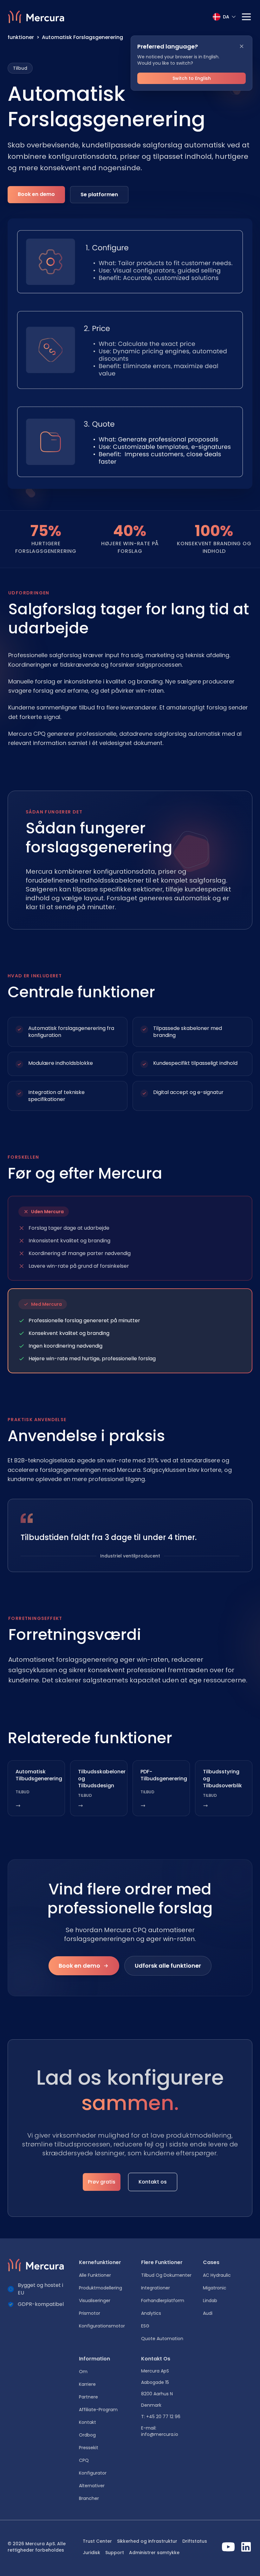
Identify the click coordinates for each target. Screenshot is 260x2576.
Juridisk (91, 2553)
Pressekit (89, 2448)
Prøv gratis (102, 2182)
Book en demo (36, 194)
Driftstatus (195, 2541)
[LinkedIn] (246, 2547)
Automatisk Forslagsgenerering (82, 37)
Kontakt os (153, 2182)
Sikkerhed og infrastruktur (147, 2541)
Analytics (151, 2313)
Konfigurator (93, 2473)
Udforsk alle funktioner (168, 1966)
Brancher (89, 2498)
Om (83, 2372)
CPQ (84, 2460)
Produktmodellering (101, 2288)
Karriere (87, 2384)
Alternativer (92, 2486)
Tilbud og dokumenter (166, 2275)
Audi (208, 2313)
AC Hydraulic (217, 2275)
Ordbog (87, 2435)
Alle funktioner (95, 2275)
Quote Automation (162, 2339)
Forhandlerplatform (163, 2301)
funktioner (21, 37)
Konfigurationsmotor (102, 2326)
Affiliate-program (98, 2410)
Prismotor (90, 2313)
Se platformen (99, 194)
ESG (145, 2326)
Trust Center (97, 2541)
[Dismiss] (242, 46)
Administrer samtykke (154, 2553)
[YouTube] (228, 2547)
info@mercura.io (160, 2434)
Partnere (88, 2397)
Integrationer (156, 2288)
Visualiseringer (95, 2301)
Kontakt (88, 2422)
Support (115, 2553)
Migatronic (215, 2288)
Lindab (210, 2301)
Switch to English (192, 78)
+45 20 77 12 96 (163, 2417)
